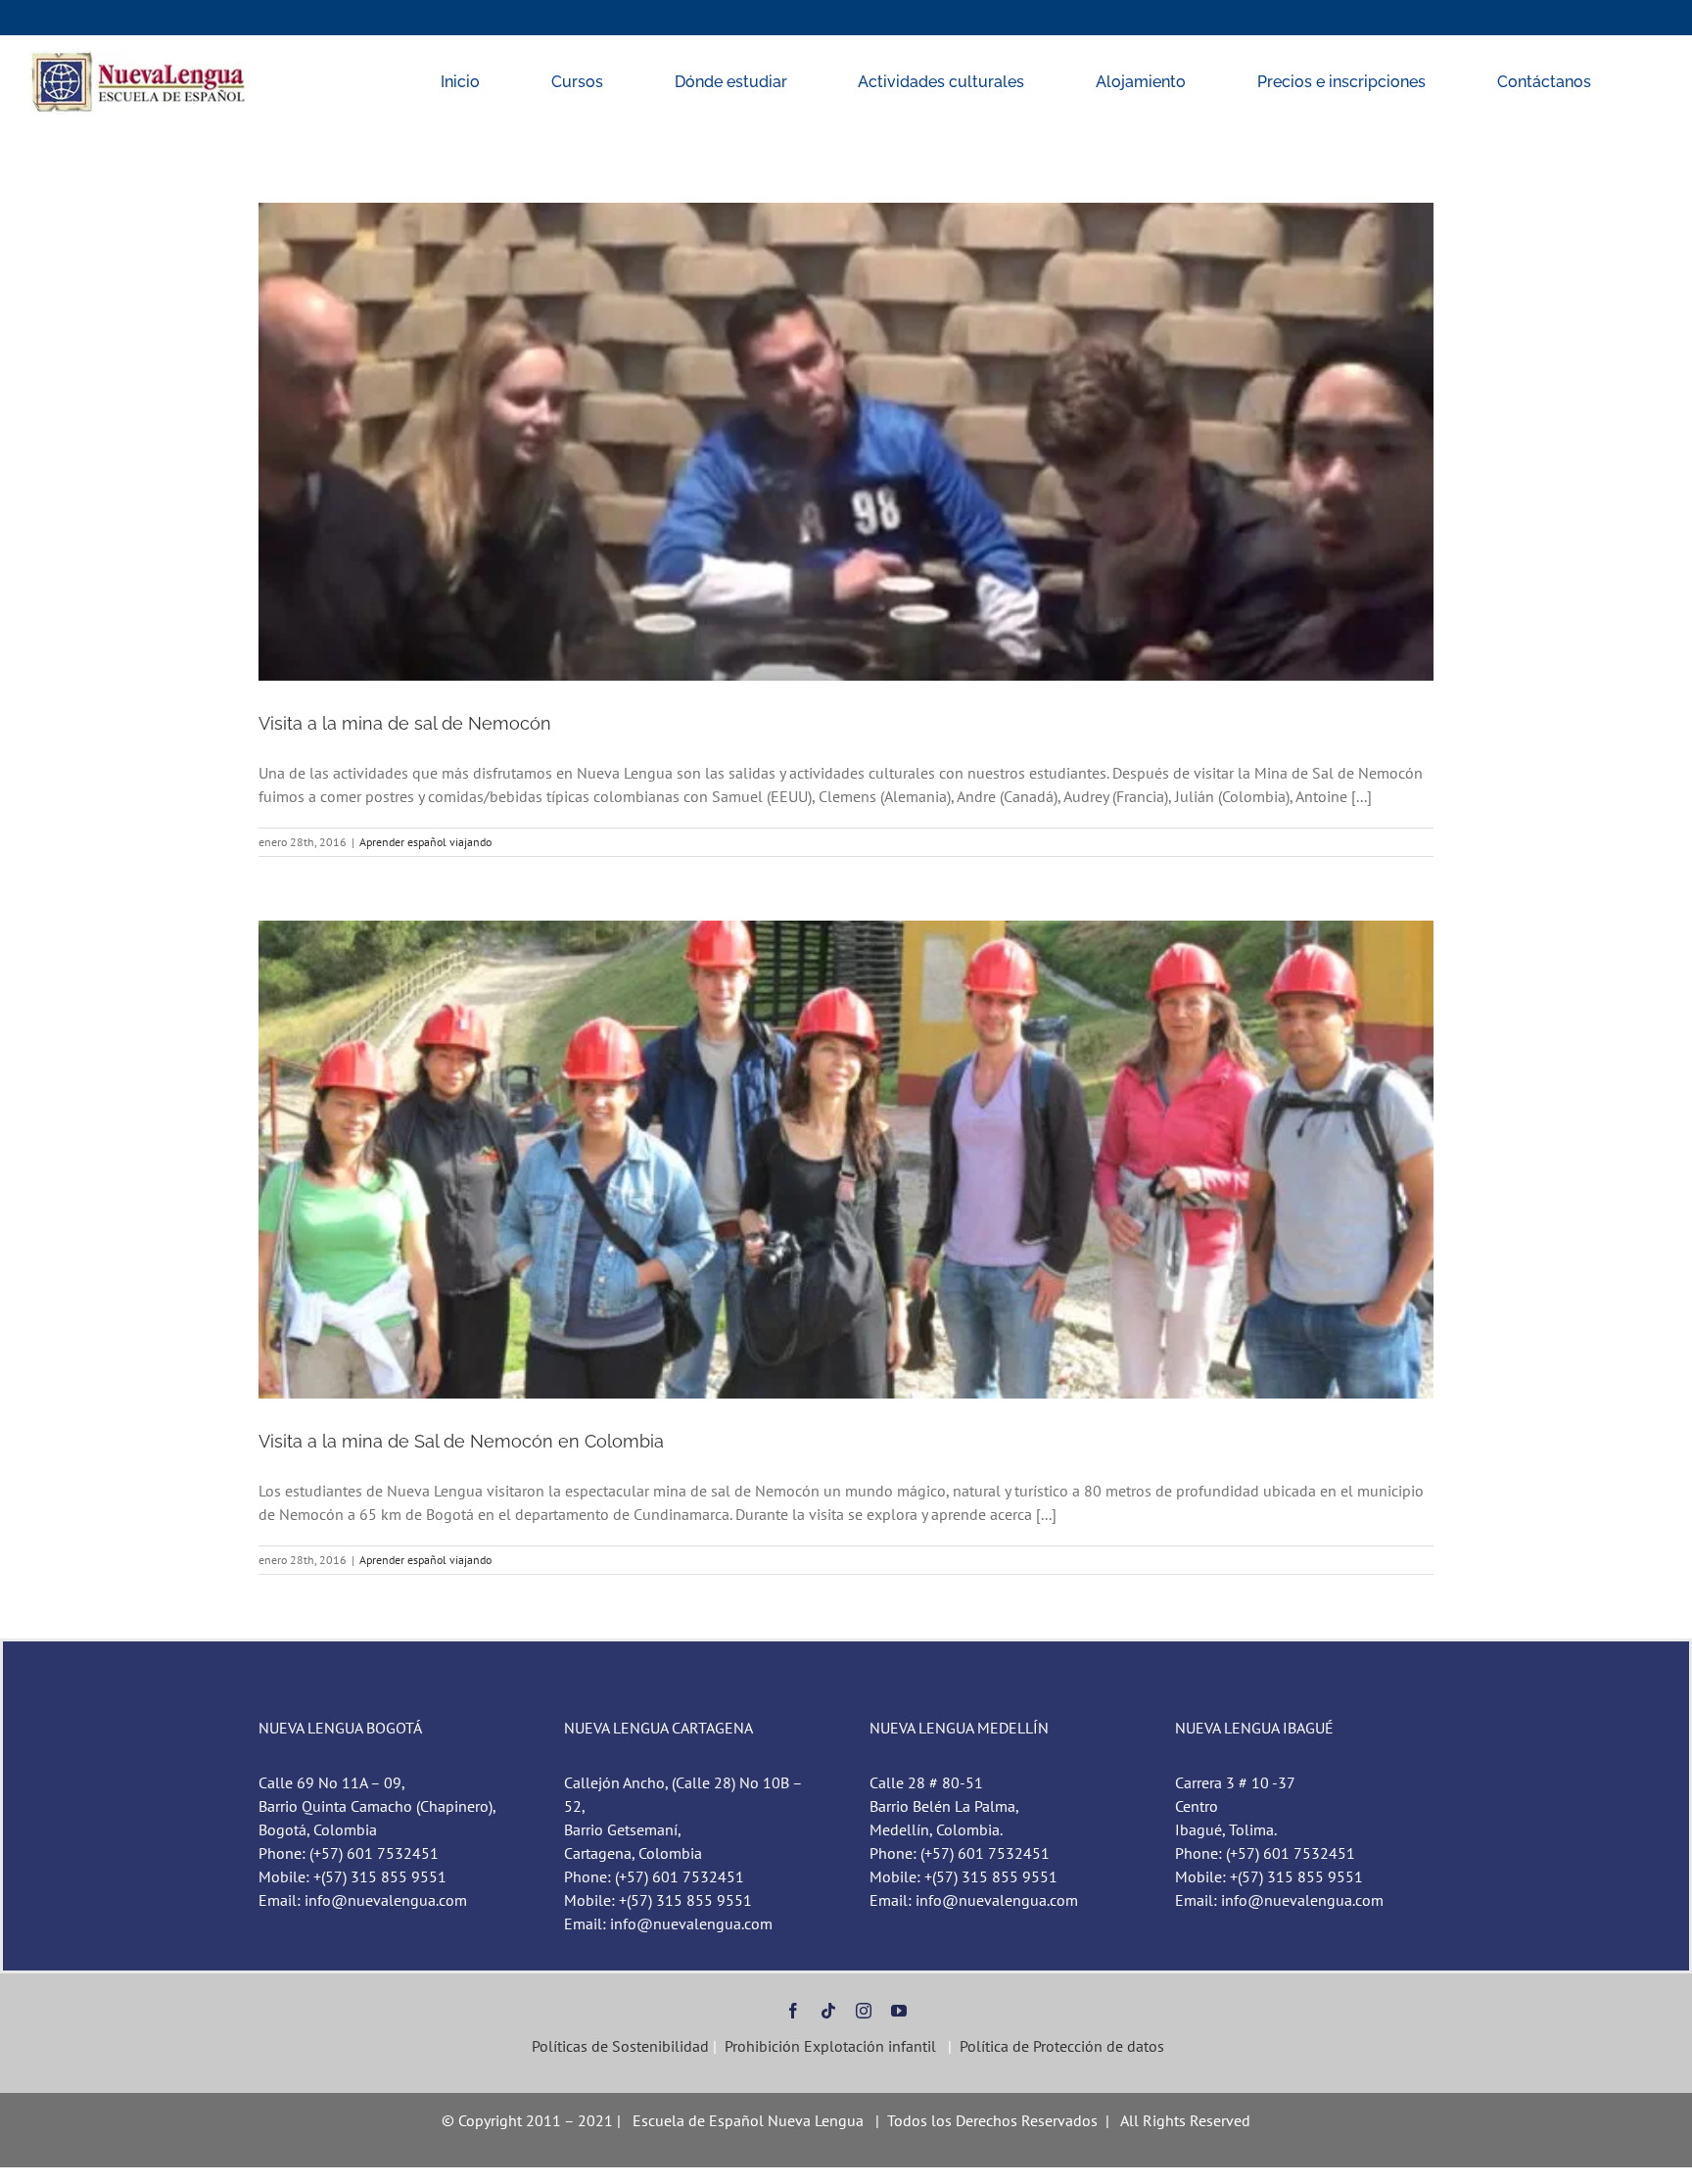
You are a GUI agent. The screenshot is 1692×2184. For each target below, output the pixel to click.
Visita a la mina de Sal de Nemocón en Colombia (461, 1441)
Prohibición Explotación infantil (830, 2046)
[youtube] (899, 2011)
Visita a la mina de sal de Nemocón (405, 723)
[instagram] (864, 2011)
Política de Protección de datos (1062, 2046)
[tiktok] (828, 2011)
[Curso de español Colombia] (140, 59)
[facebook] (793, 2011)
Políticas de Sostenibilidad (618, 2046)
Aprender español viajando (425, 842)
